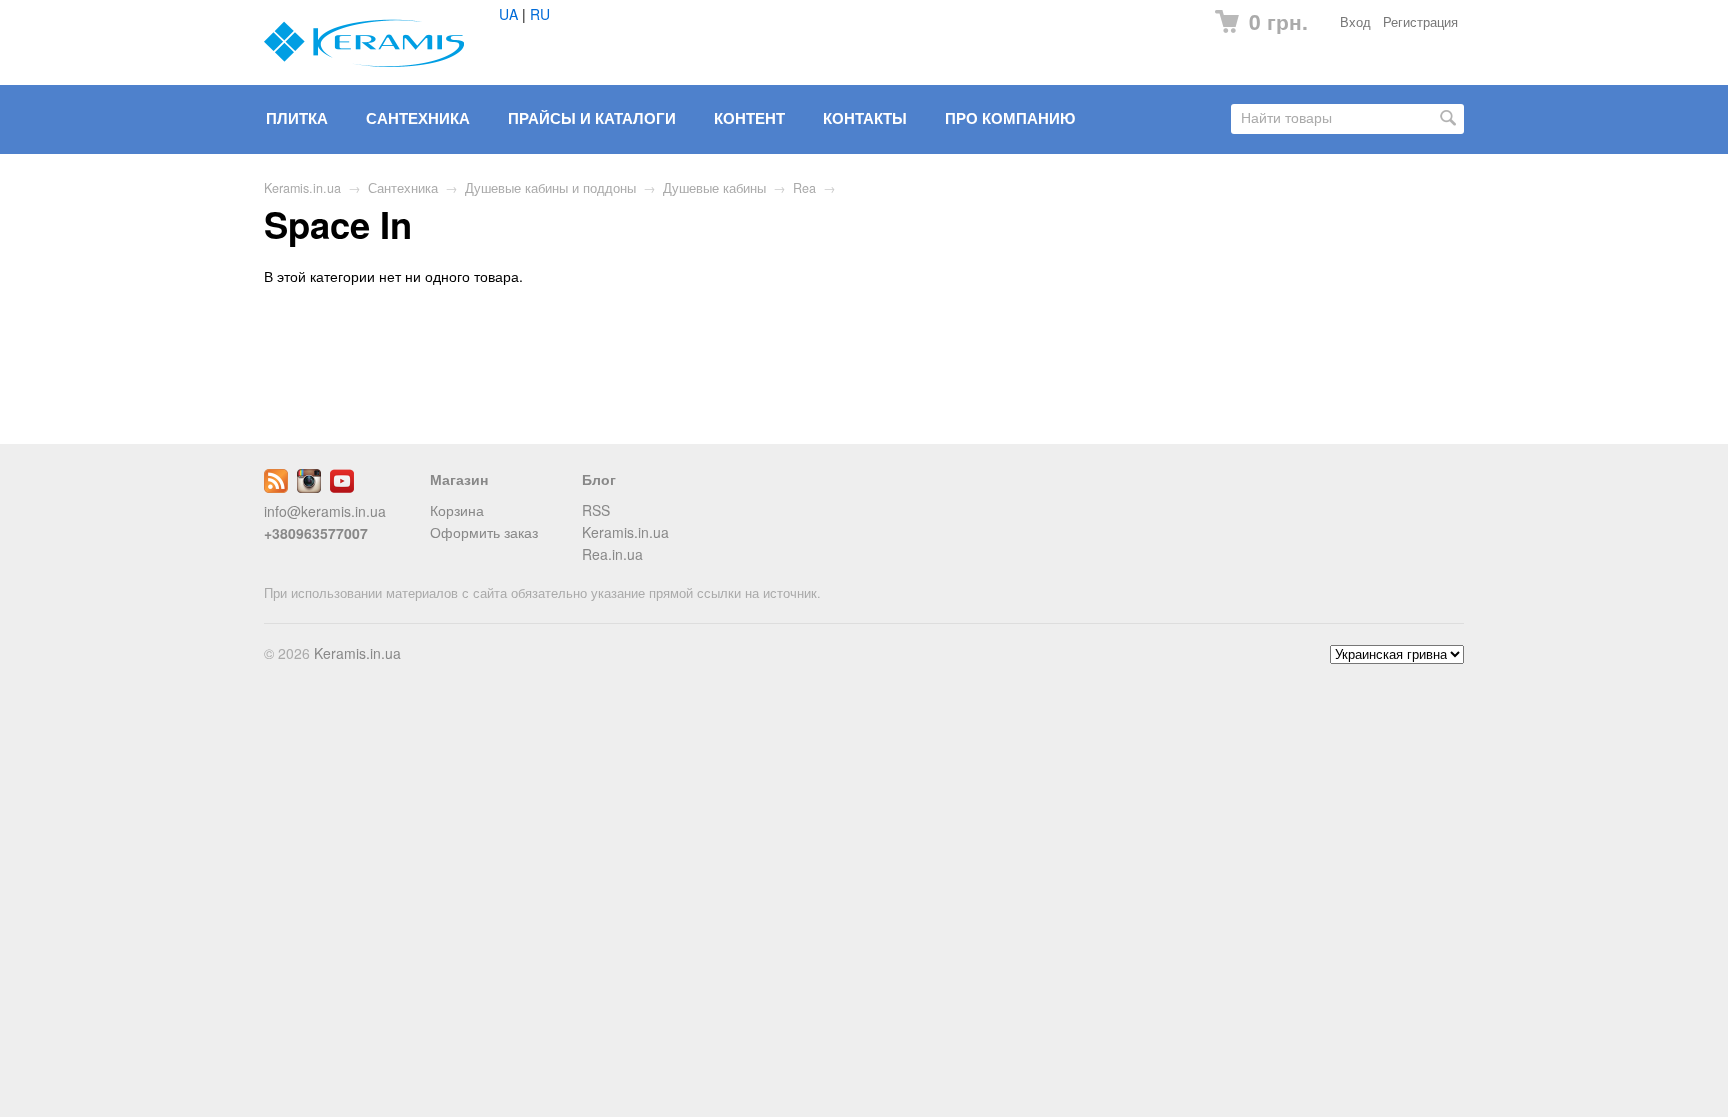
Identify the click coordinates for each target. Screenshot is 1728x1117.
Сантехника (418, 118)
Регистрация (1420, 22)
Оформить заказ (484, 532)
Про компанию (1010, 118)
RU (540, 14)
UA (508, 14)
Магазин (459, 479)
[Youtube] (342, 487)
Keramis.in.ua (302, 188)
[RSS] (276, 487)
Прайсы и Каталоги (592, 118)
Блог (599, 479)
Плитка (297, 118)
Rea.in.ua (612, 554)
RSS (596, 510)
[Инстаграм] (309, 487)
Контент (749, 118)
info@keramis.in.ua (325, 511)
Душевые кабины (714, 188)
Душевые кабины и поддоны (550, 188)
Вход (1355, 22)
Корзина (457, 510)
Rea (804, 188)
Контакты (865, 118)
